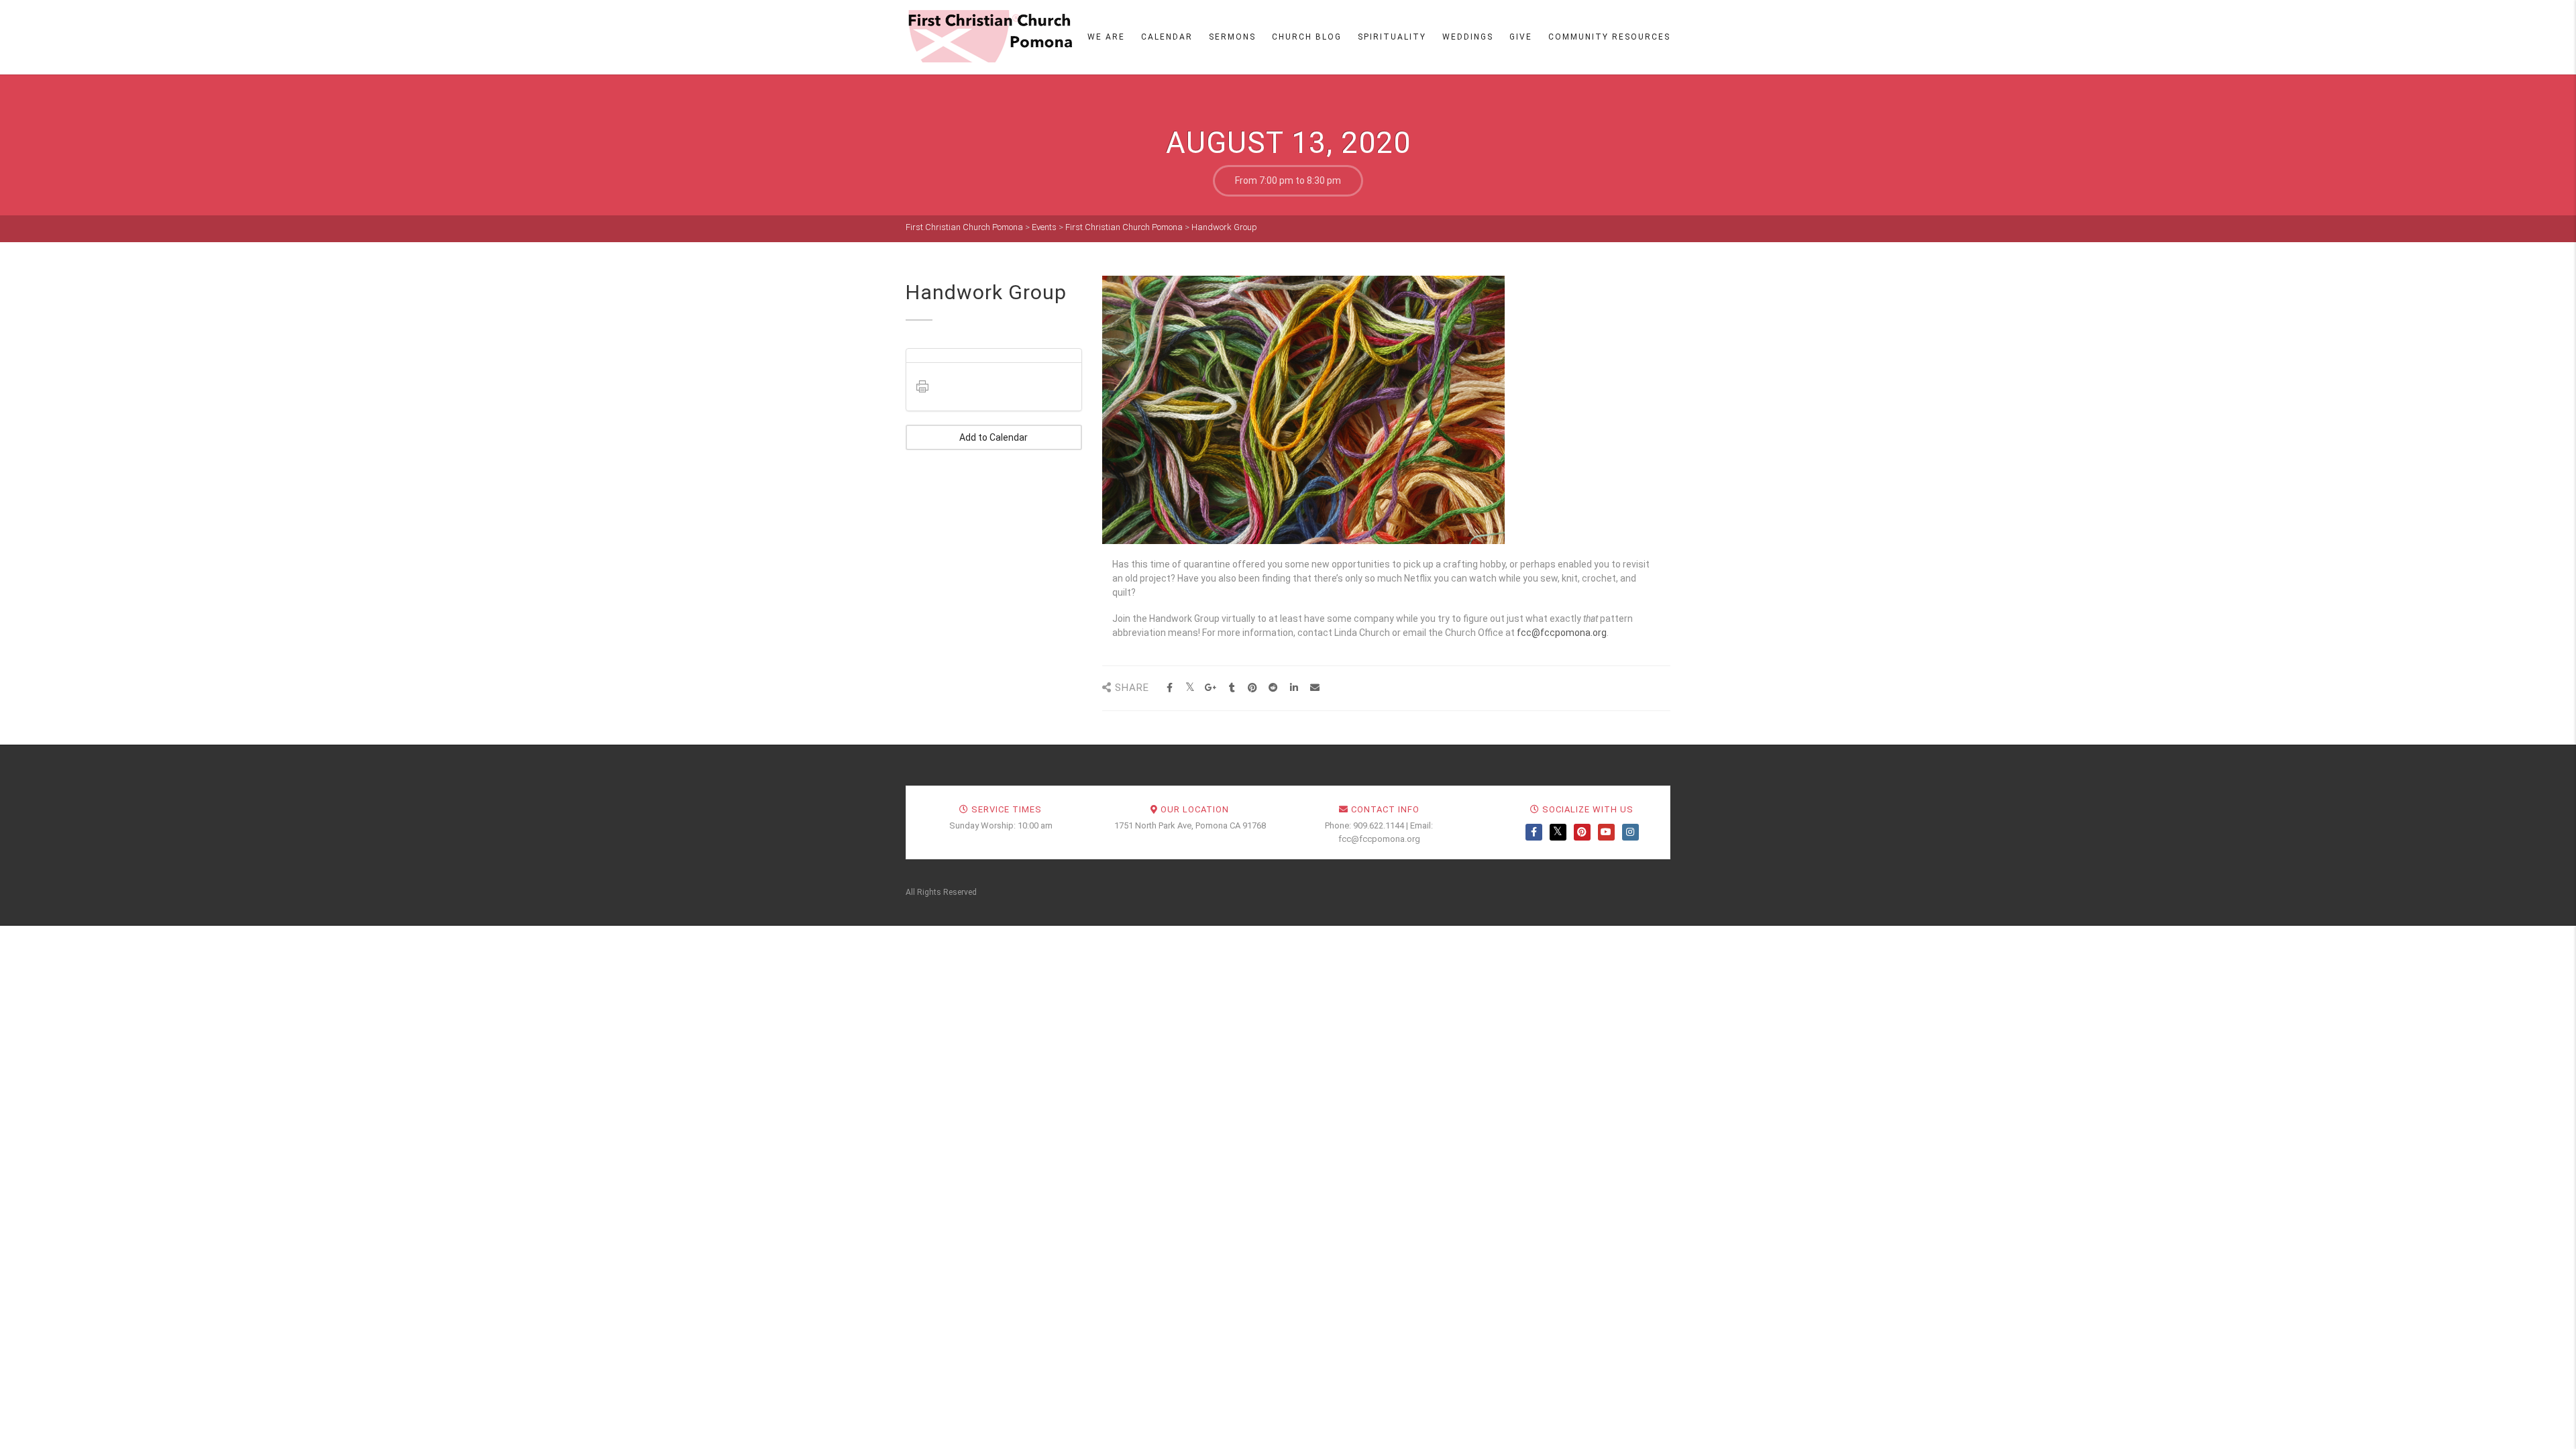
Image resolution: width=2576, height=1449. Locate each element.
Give (1521, 37)
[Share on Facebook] (1170, 688)
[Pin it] (1253, 688)
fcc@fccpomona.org (1562, 633)
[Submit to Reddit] (1274, 688)
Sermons (1232, 37)
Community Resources (1609, 37)
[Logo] (989, 36)
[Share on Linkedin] (1294, 688)
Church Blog (1307, 37)
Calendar (1167, 37)
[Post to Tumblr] (1232, 688)
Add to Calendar (994, 437)
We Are (1106, 37)
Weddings (1468, 37)
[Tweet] (1190, 688)
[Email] (1315, 688)
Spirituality (1392, 37)
